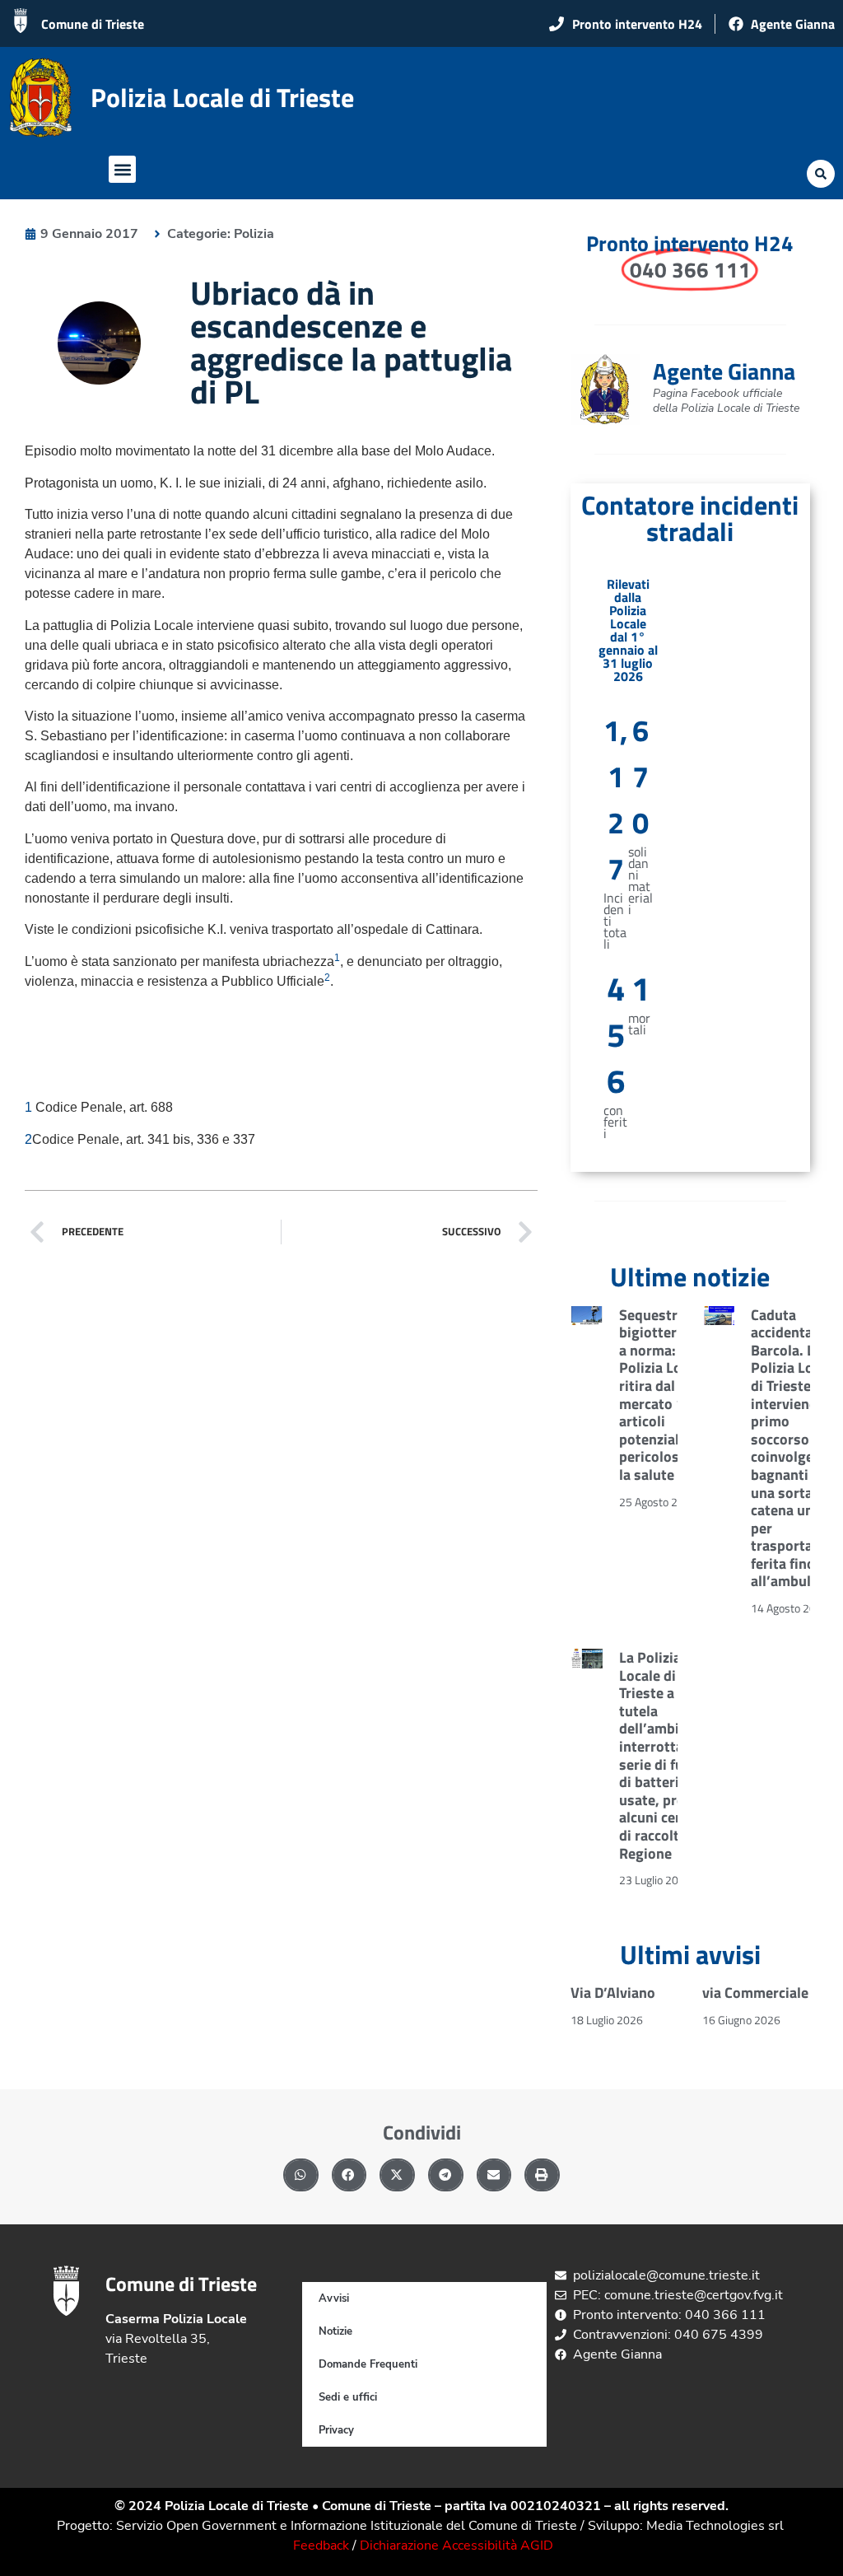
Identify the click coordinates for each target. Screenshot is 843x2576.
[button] (122, 169)
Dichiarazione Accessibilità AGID (456, 2546)
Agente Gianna (724, 371)
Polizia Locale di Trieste (222, 97)
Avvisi (334, 2298)
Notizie (335, 2331)
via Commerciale (755, 1993)
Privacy (336, 2430)
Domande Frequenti (368, 2364)
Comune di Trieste (93, 24)
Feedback (321, 2546)
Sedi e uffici (348, 2397)
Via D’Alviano (613, 1993)
